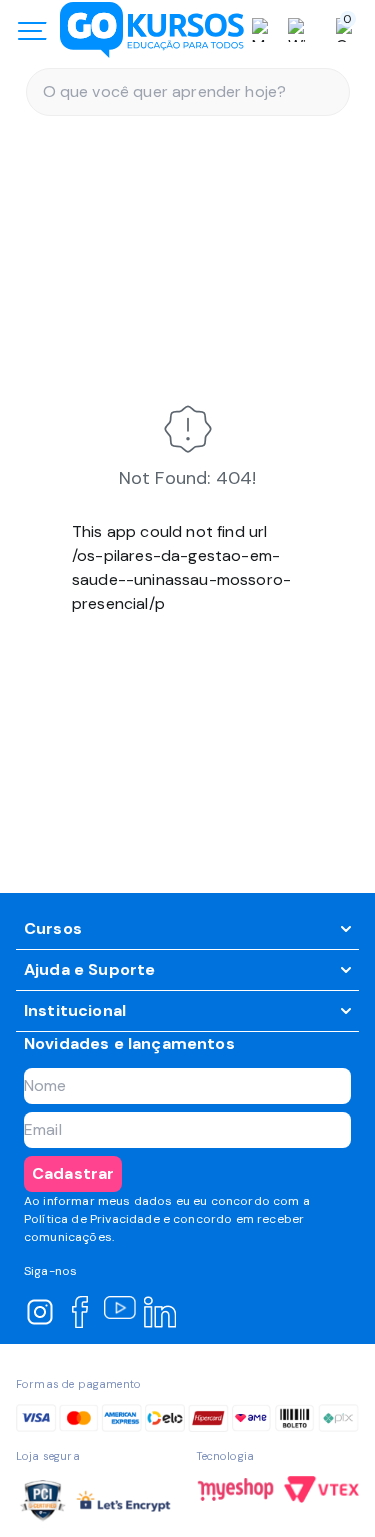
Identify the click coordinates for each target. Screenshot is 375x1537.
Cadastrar (73, 1173)
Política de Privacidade (92, 1219)
